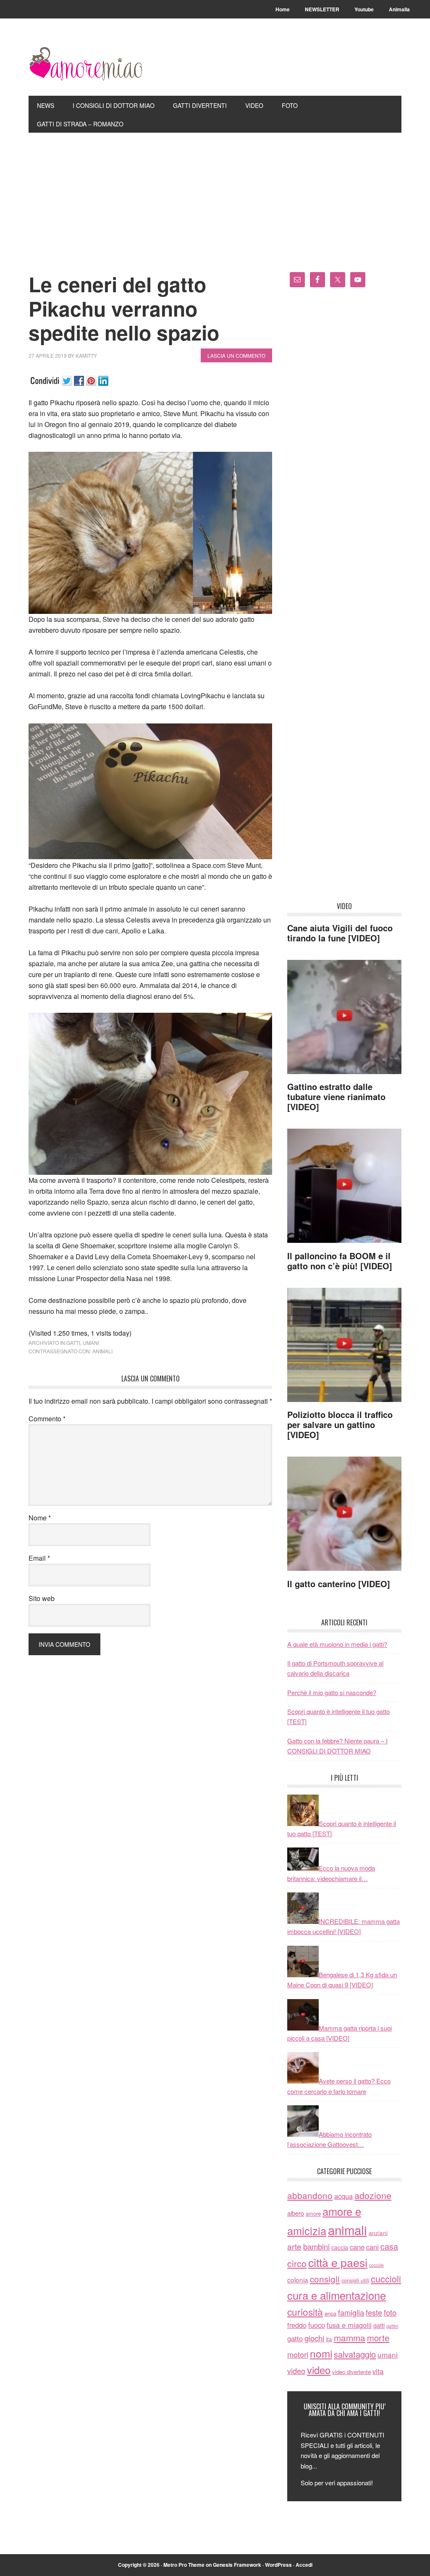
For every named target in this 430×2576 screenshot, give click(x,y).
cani (372, 2247)
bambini (316, 2246)
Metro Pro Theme (184, 2565)
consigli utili (355, 2280)
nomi (321, 2353)
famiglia (351, 2312)
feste (374, 2312)
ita (329, 2339)
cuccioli (386, 2279)
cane (357, 2247)
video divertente (351, 2372)
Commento (47, 1419)
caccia (340, 2247)
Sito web (42, 1598)
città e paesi (338, 2262)
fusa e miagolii (349, 2325)
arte (294, 2246)
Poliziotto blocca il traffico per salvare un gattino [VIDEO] (340, 1424)
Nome (40, 1518)
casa (389, 2246)
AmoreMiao (85, 64)
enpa (330, 2313)
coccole (376, 2265)
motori (298, 2354)
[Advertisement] (215, 196)
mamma (350, 2338)
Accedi (304, 2565)
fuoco (317, 2325)
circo (297, 2263)
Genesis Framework (237, 2565)
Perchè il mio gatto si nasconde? (332, 1692)
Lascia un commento (236, 355)
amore (313, 2213)
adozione (373, 2195)
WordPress (278, 2565)
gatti (73, 1343)
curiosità (305, 2311)
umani (91, 1343)
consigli (325, 2279)
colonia (298, 2280)
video (296, 2371)
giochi (314, 2338)
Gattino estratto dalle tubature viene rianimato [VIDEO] (336, 1097)
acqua (343, 2196)
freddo (297, 2325)
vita (378, 2371)
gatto (295, 2338)
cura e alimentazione (337, 2295)
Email (39, 1558)
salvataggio (355, 2354)
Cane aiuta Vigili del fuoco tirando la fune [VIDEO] (340, 933)
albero (296, 2213)
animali (102, 1351)
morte (378, 2338)
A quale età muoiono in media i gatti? (337, 1644)
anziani (378, 2233)
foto (390, 2312)
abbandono (310, 2195)
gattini (392, 2326)
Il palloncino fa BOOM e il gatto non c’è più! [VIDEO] (340, 1261)
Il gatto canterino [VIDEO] (339, 1584)
